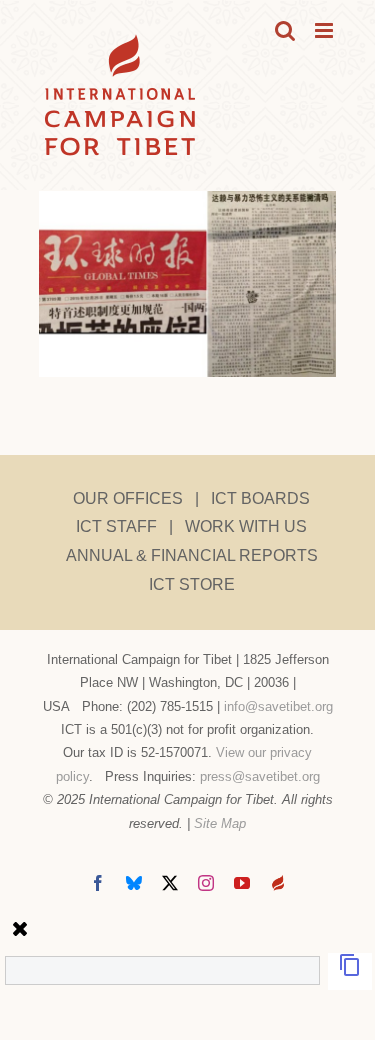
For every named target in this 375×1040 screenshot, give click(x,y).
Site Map (220, 823)
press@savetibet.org (260, 776)
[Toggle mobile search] (285, 30)
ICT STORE (192, 584)
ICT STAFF (116, 526)
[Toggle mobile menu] (325, 30)
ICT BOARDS (260, 498)
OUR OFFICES (128, 498)
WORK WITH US (246, 526)
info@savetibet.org (278, 706)
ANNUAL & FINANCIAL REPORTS (192, 555)
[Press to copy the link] (350, 971)
